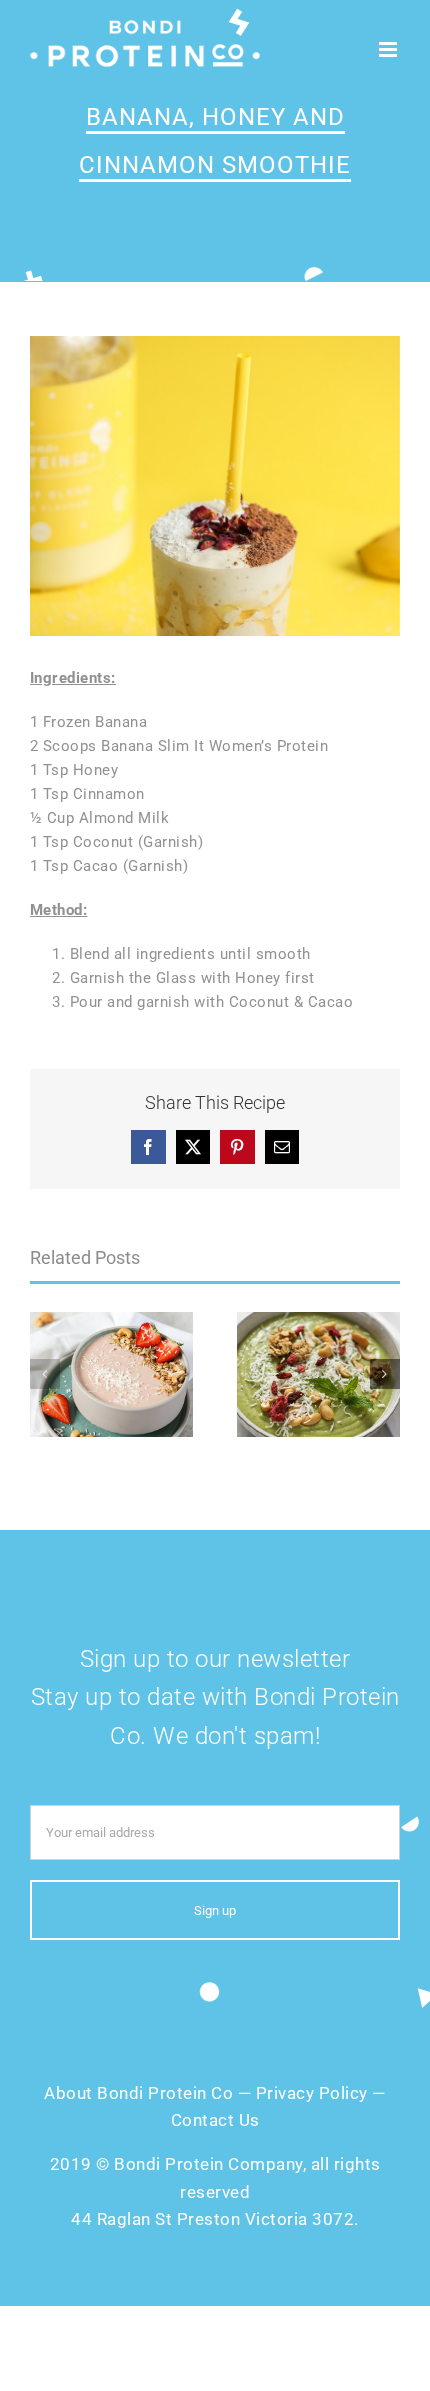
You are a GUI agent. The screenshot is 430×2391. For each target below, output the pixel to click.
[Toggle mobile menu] (390, 49)
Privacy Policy (312, 2093)
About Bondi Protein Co (138, 2093)
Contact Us (215, 2120)
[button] (45, 1374)
